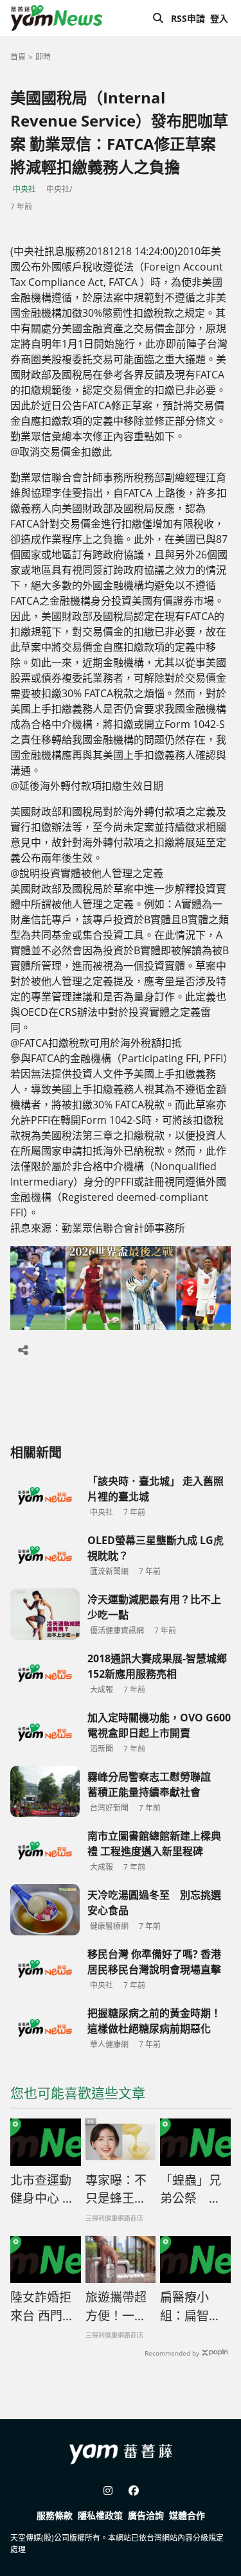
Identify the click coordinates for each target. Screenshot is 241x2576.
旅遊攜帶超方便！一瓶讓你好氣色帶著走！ (116, 2307)
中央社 (24, 189)
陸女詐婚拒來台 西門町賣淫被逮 (42, 2307)
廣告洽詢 (146, 2515)
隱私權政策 (100, 2515)
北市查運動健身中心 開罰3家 (42, 2190)
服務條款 (55, 2515)
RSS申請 (188, 18)
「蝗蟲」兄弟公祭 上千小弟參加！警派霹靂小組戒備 (191, 2190)
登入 (219, 18)
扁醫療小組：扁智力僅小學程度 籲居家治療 (195, 2307)
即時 (43, 57)
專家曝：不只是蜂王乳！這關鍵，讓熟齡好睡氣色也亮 (116, 2190)
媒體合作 (187, 2515)
